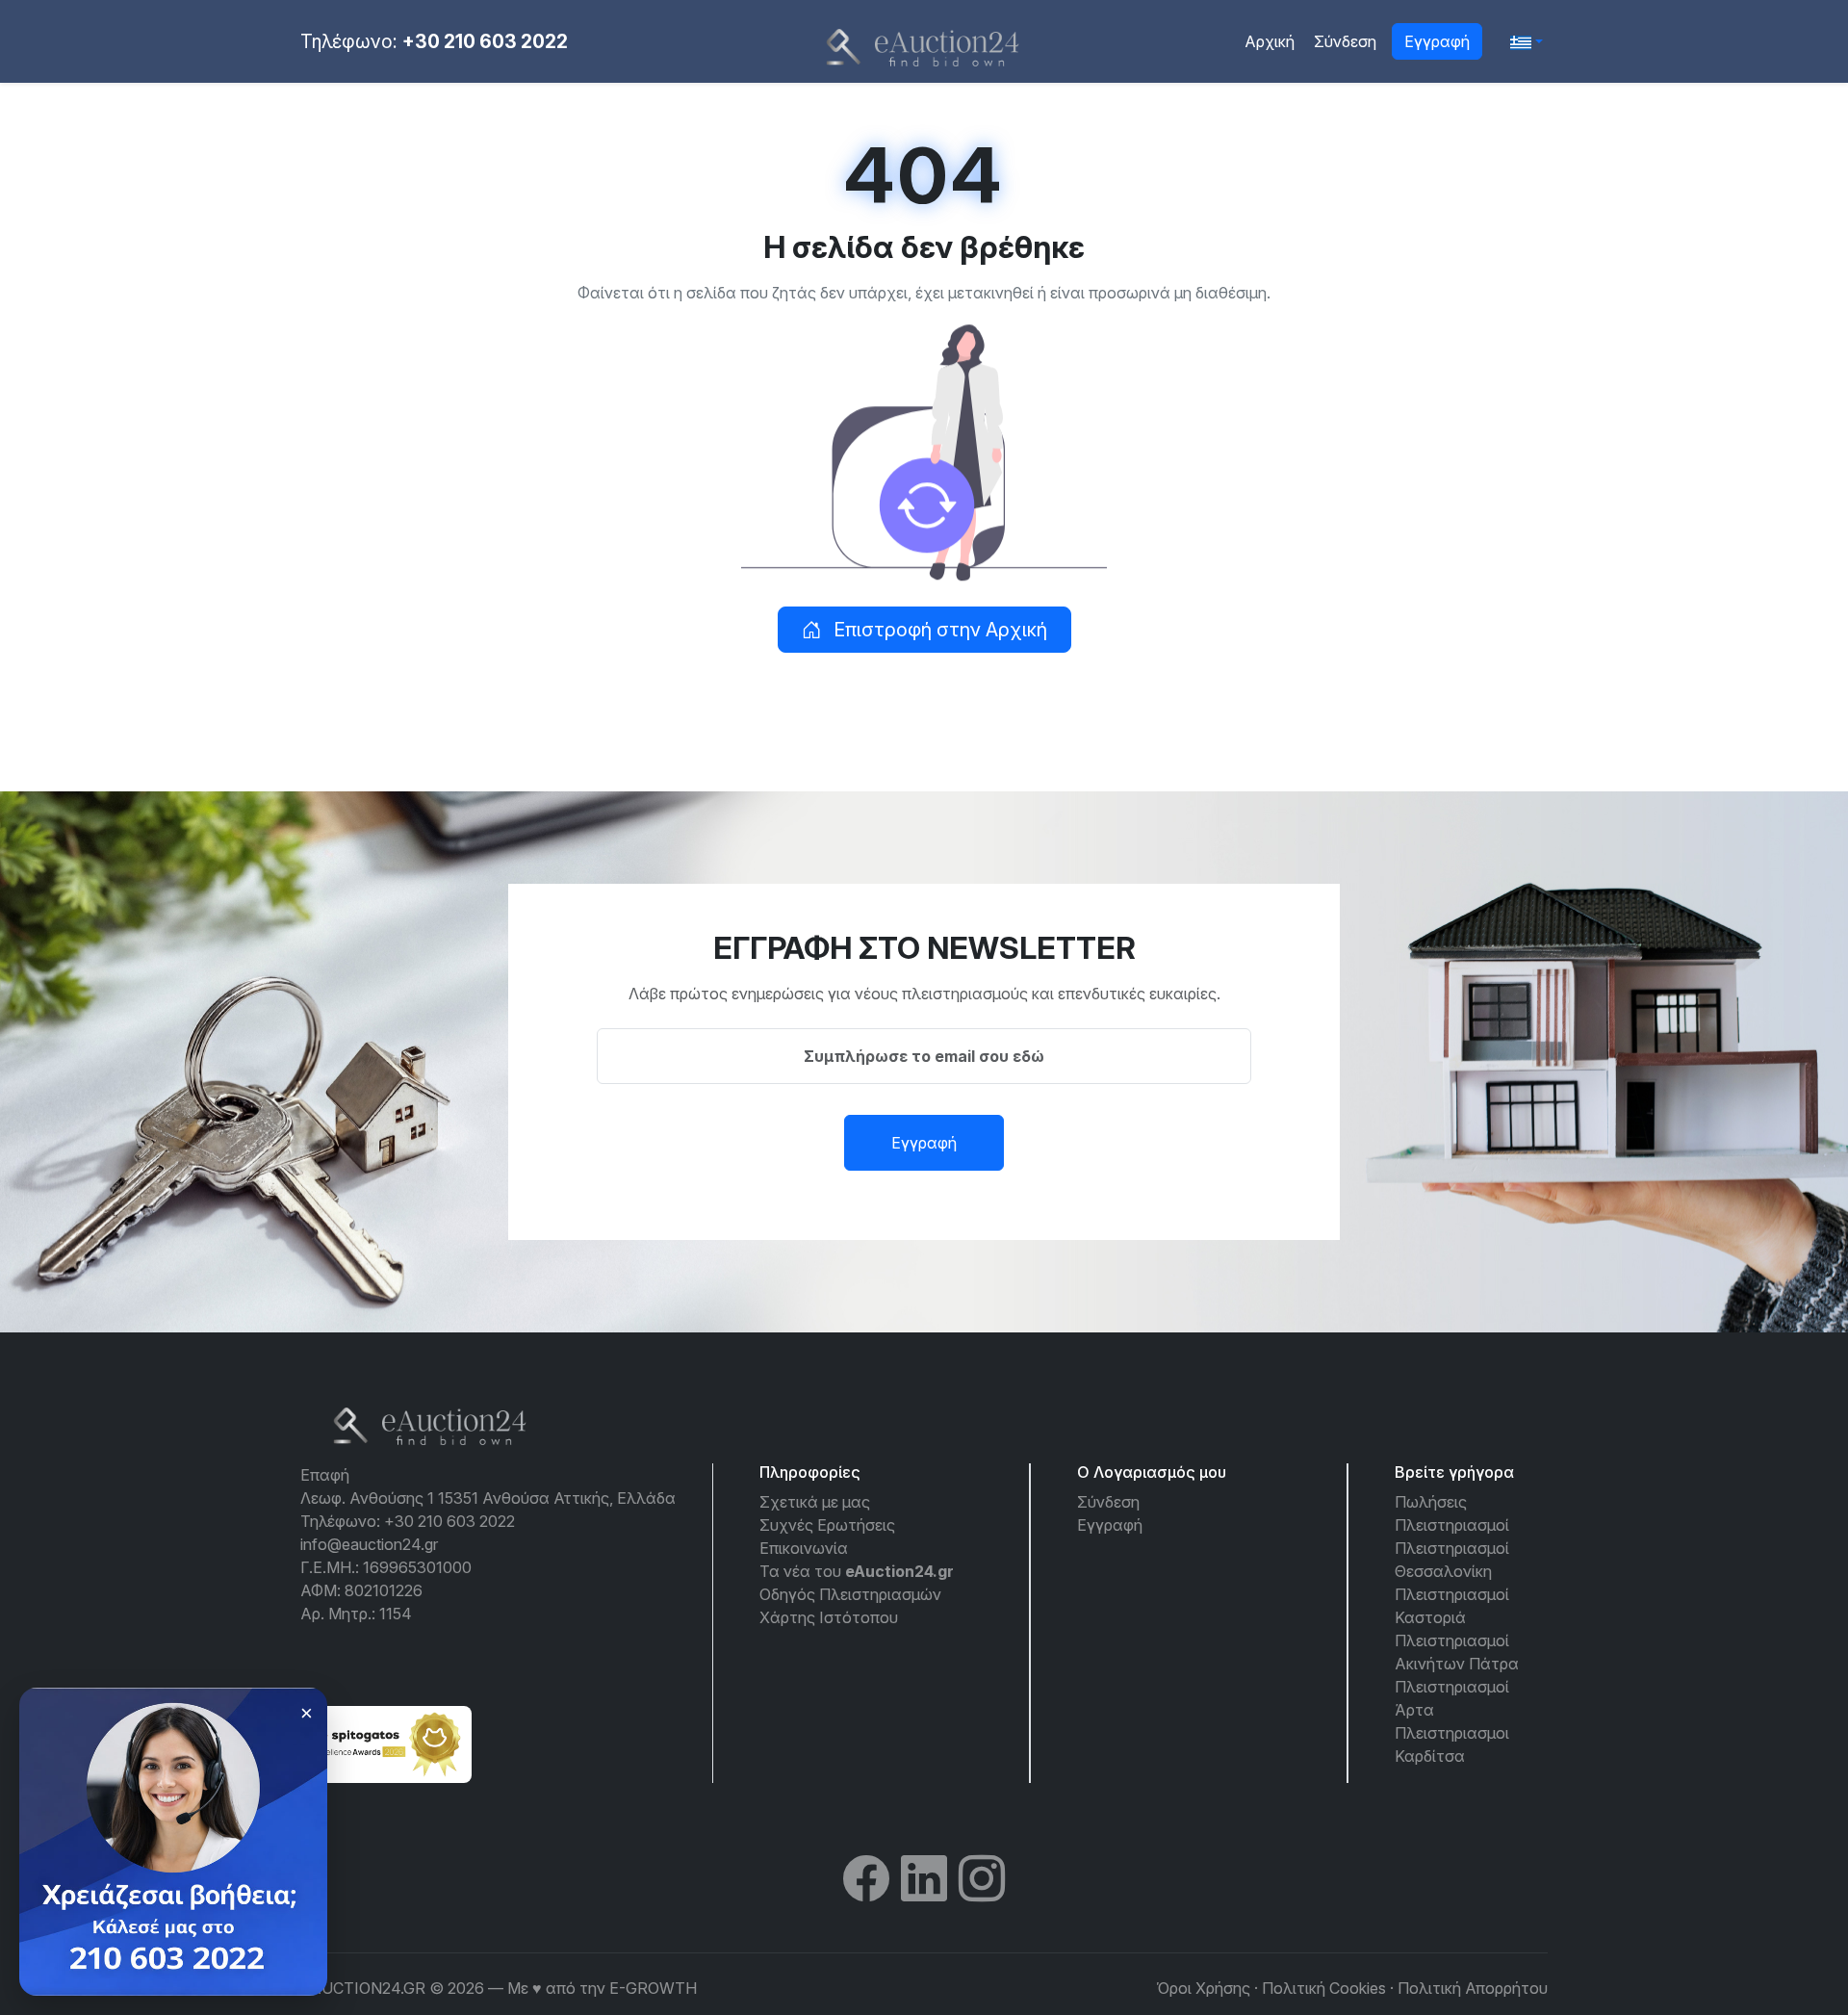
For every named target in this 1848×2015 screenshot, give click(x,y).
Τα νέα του (857, 1571)
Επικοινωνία (804, 1548)
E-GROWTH (653, 1988)
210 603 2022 (113, 1950)
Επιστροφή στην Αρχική (938, 630)
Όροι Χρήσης (1203, 1988)
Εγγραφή (1437, 41)
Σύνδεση (1345, 41)
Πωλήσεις (1431, 1502)
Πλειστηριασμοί (1452, 1525)
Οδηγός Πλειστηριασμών (850, 1594)
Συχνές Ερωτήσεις (827, 1525)
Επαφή (325, 1475)
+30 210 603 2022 (485, 41)
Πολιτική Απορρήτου (1473, 1988)
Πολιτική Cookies (1324, 1988)
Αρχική (1270, 41)
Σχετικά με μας (815, 1502)
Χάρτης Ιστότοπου (829, 1617)
